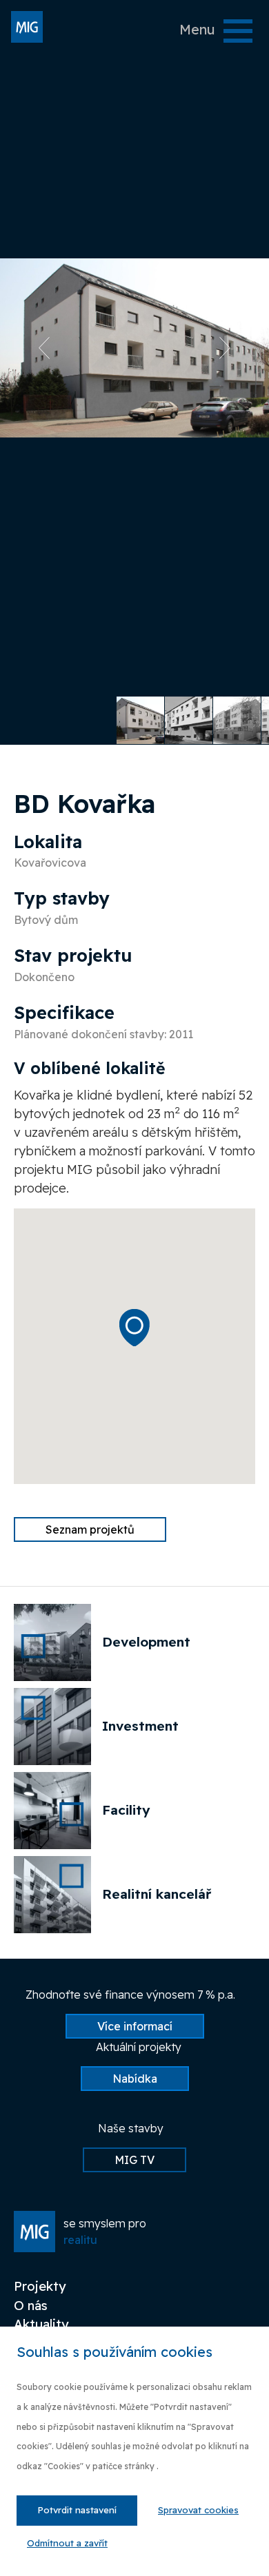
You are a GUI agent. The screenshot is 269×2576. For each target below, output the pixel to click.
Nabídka (135, 2079)
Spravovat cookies (198, 2510)
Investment (140, 1726)
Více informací (135, 2026)
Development (146, 1642)
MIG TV (134, 2160)
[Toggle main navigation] (238, 31)
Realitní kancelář (157, 1894)
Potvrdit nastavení (77, 2510)
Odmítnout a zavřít (67, 2543)
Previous (39, 348)
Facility (126, 1810)
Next (230, 348)
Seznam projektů (90, 1529)
